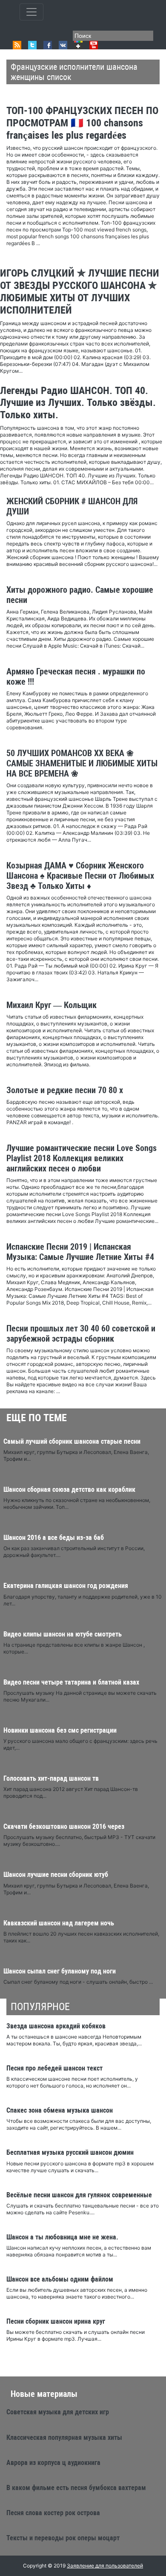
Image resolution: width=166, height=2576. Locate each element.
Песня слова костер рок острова (53, 2513)
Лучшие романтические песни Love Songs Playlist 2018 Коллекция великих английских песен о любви (82, 1158)
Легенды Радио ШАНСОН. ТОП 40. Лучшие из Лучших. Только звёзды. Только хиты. (78, 403)
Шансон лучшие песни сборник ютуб (56, 1875)
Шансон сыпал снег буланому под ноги (60, 1971)
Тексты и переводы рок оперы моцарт (63, 2538)
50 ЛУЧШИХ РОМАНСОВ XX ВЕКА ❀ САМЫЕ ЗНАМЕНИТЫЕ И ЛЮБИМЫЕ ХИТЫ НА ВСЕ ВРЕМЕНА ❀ (82, 763)
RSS (17, 45)
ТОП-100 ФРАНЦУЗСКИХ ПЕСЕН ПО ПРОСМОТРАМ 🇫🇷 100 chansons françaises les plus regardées (82, 123)
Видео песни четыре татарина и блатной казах (71, 1682)
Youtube (94, 45)
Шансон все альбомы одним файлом (60, 2279)
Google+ (78, 45)
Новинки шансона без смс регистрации (60, 1730)
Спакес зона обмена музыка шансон (60, 2110)
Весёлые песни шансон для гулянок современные (79, 2195)
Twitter (32, 45)
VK (63, 45)
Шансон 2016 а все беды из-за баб (54, 1538)
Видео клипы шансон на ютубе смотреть (63, 1634)
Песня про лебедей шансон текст (54, 2068)
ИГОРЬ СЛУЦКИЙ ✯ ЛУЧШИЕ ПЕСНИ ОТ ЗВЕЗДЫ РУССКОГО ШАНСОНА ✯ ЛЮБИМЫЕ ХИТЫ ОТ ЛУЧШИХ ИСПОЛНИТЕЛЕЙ (80, 291)
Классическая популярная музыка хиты (64, 2437)
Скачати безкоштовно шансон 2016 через (64, 1826)
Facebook (48, 45)
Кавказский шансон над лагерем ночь (59, 1923)
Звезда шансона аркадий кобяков (56, 2026)
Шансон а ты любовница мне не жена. (62, 2237)
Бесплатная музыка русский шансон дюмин (70, 2152)
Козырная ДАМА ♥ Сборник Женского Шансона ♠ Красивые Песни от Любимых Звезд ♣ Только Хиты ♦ (80, 876)
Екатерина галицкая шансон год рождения (66, 1586)
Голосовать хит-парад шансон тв (51, 1778)
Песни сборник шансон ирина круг (56, 2321)
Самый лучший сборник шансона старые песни (72, 1441)
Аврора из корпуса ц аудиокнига (53, 2463)
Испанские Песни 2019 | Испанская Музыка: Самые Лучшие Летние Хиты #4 (80, 1252)
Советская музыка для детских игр (58, 2412)
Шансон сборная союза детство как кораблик (69, 1489)
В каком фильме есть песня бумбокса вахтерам (76, 2488)
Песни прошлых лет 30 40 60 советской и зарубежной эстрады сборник (81, 1334)
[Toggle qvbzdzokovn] (31, 12)
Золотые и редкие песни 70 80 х (65, 1090)
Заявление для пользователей (105, 2566)
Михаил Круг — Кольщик (52, 1005)
